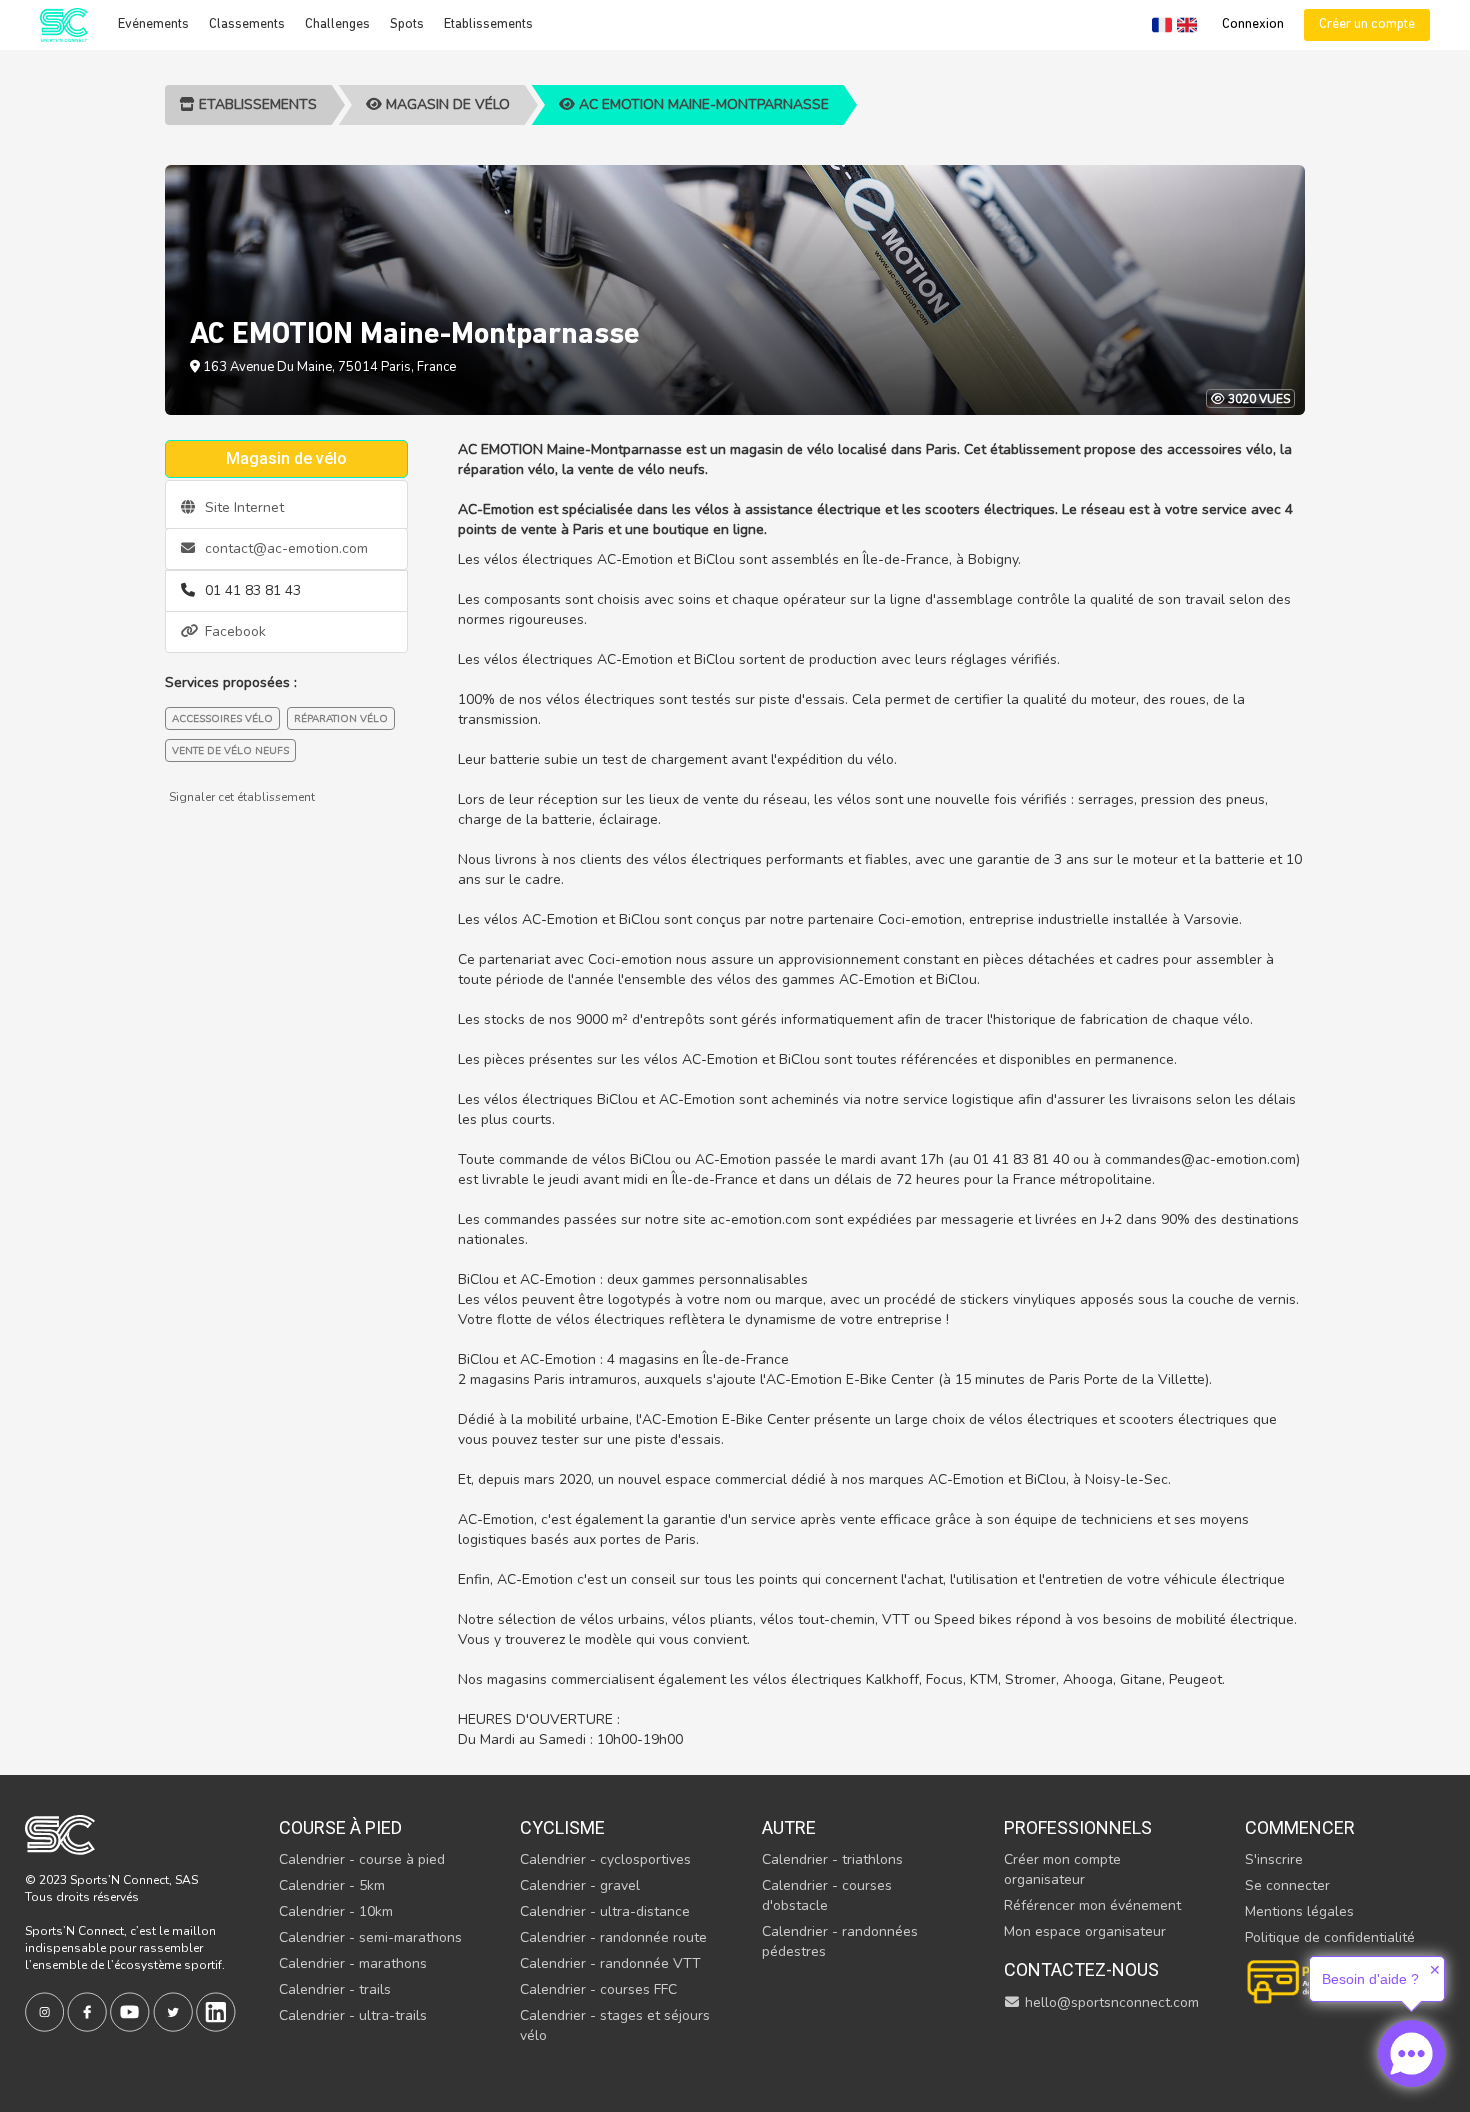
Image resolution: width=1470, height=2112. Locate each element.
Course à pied (340, 1827)
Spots (407, 24)
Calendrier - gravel (580, 1885)
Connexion (1253, 24)
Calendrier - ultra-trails (353, 2015)
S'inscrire (1274, 1859)
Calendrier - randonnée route (613, 1937)
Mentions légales (1299, 1911)
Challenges (337, 24)
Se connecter (1287, 1885)
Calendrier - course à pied (362, 1859)
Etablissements (488, 24)
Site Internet (242, 507)
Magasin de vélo (446, 104)
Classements (247, 24)
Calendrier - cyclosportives (605, 1859)
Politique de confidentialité (1330, 1937)
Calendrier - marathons (353, 1963)
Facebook (233, 631)
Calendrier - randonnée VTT (610, 1963)
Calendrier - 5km (332, 1885)
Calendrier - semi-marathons (370, 1937)
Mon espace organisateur (1085, 1931)
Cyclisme (562, 1827)
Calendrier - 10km (336, 1911)
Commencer (1300, 1827)
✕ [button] (1435, 1970)
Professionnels (1078, 1827)
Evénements (153, 24)
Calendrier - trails (335, 1989)
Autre (789, 1827)
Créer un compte (1367, 24)
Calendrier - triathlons (832, 1859)
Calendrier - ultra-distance (605, 1911)
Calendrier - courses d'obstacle (827, 1895)
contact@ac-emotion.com (284, 548)
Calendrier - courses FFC (598, 1989)
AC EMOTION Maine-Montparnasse (702, 104)
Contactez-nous (1081, 1969)
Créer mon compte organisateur (1062, 1869)
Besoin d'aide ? (1370, 1979)
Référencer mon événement (1092, 1905)
